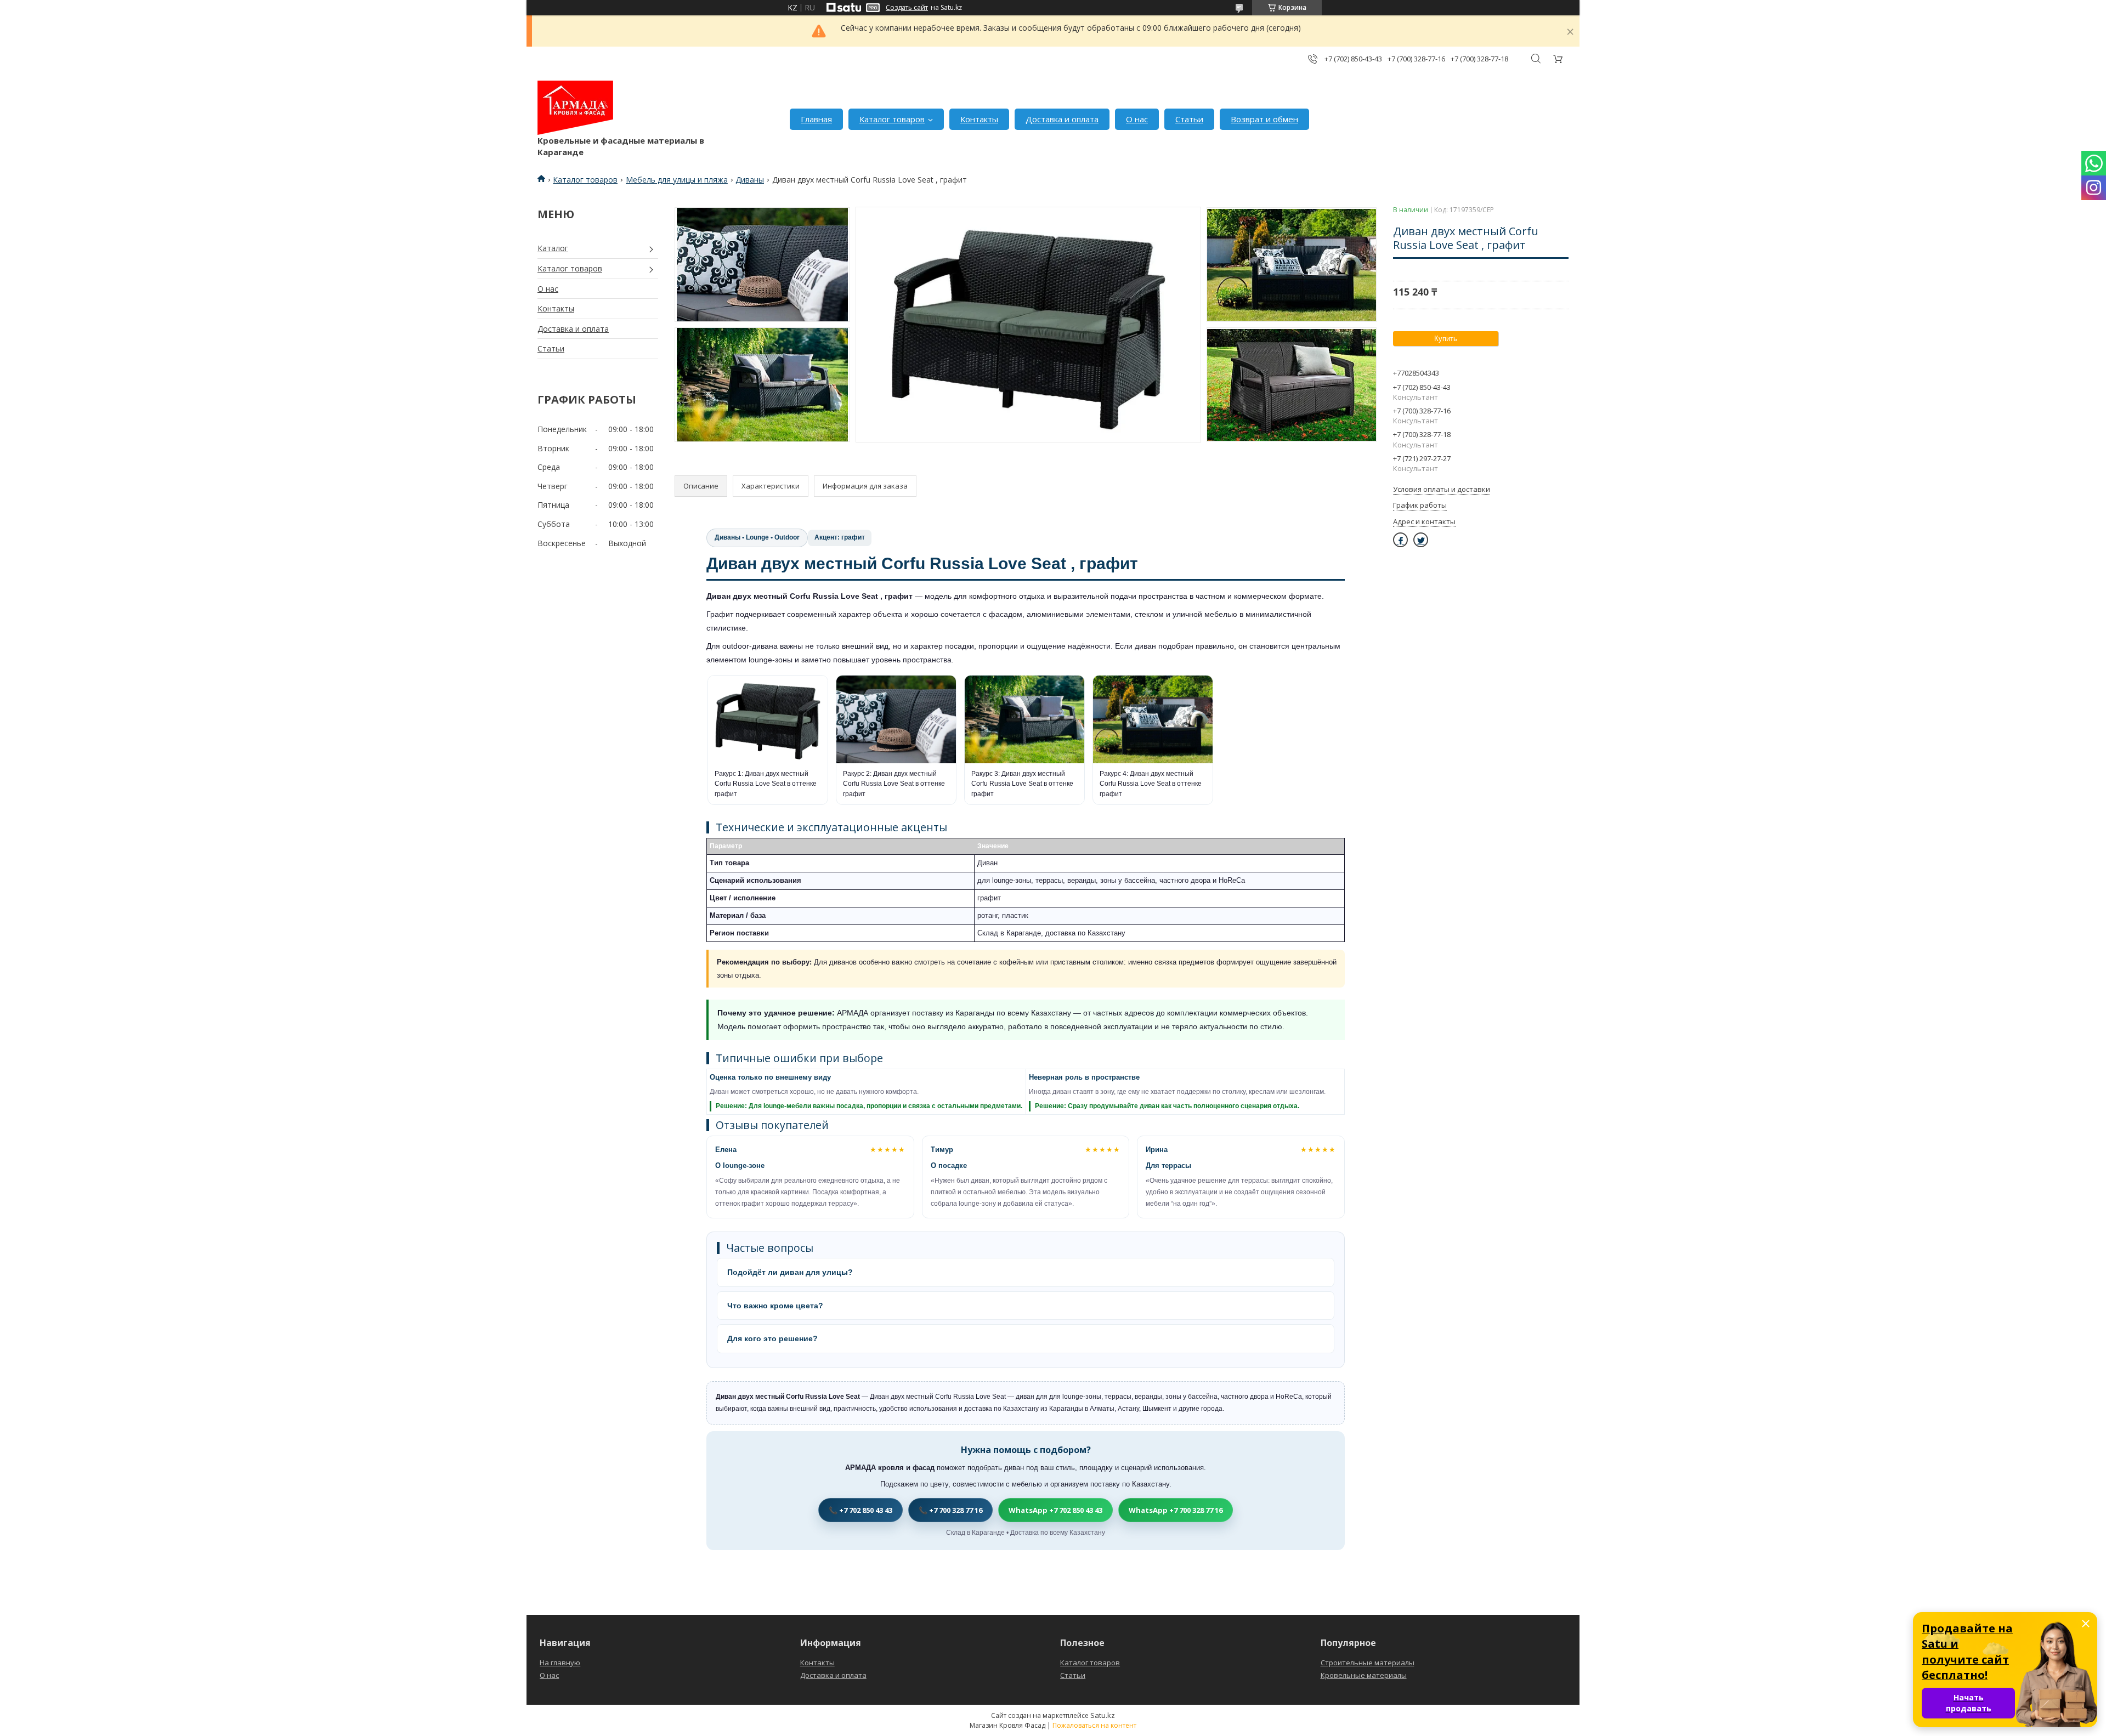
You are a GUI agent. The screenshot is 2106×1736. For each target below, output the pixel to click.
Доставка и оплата (1062, 119)
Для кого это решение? (772, 1338)
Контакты (979, 119)
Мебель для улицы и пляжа (677, 180)
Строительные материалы (1368, 1663)
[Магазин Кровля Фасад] (575, 108)
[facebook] (1400, 540)
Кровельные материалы (1364, 1675)
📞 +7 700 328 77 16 (950, 1510)
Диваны (750, 180)
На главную (560, 1663)
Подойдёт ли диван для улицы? (790, 1272)
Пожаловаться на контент (1094, 1725)
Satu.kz (1103, 1715)
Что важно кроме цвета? (775, 1306)
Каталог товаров (892, 119)
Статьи (1189, 119)
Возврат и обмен (1264, 119)
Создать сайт (907, 8)
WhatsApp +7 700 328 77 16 (1176, 1510)
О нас (1137, 119)
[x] (1421, 540)
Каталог (553, 248)
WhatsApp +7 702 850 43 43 (1055, 1510)
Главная (816, 119)
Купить (1446, 339)
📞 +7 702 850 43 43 (860, 1510)
